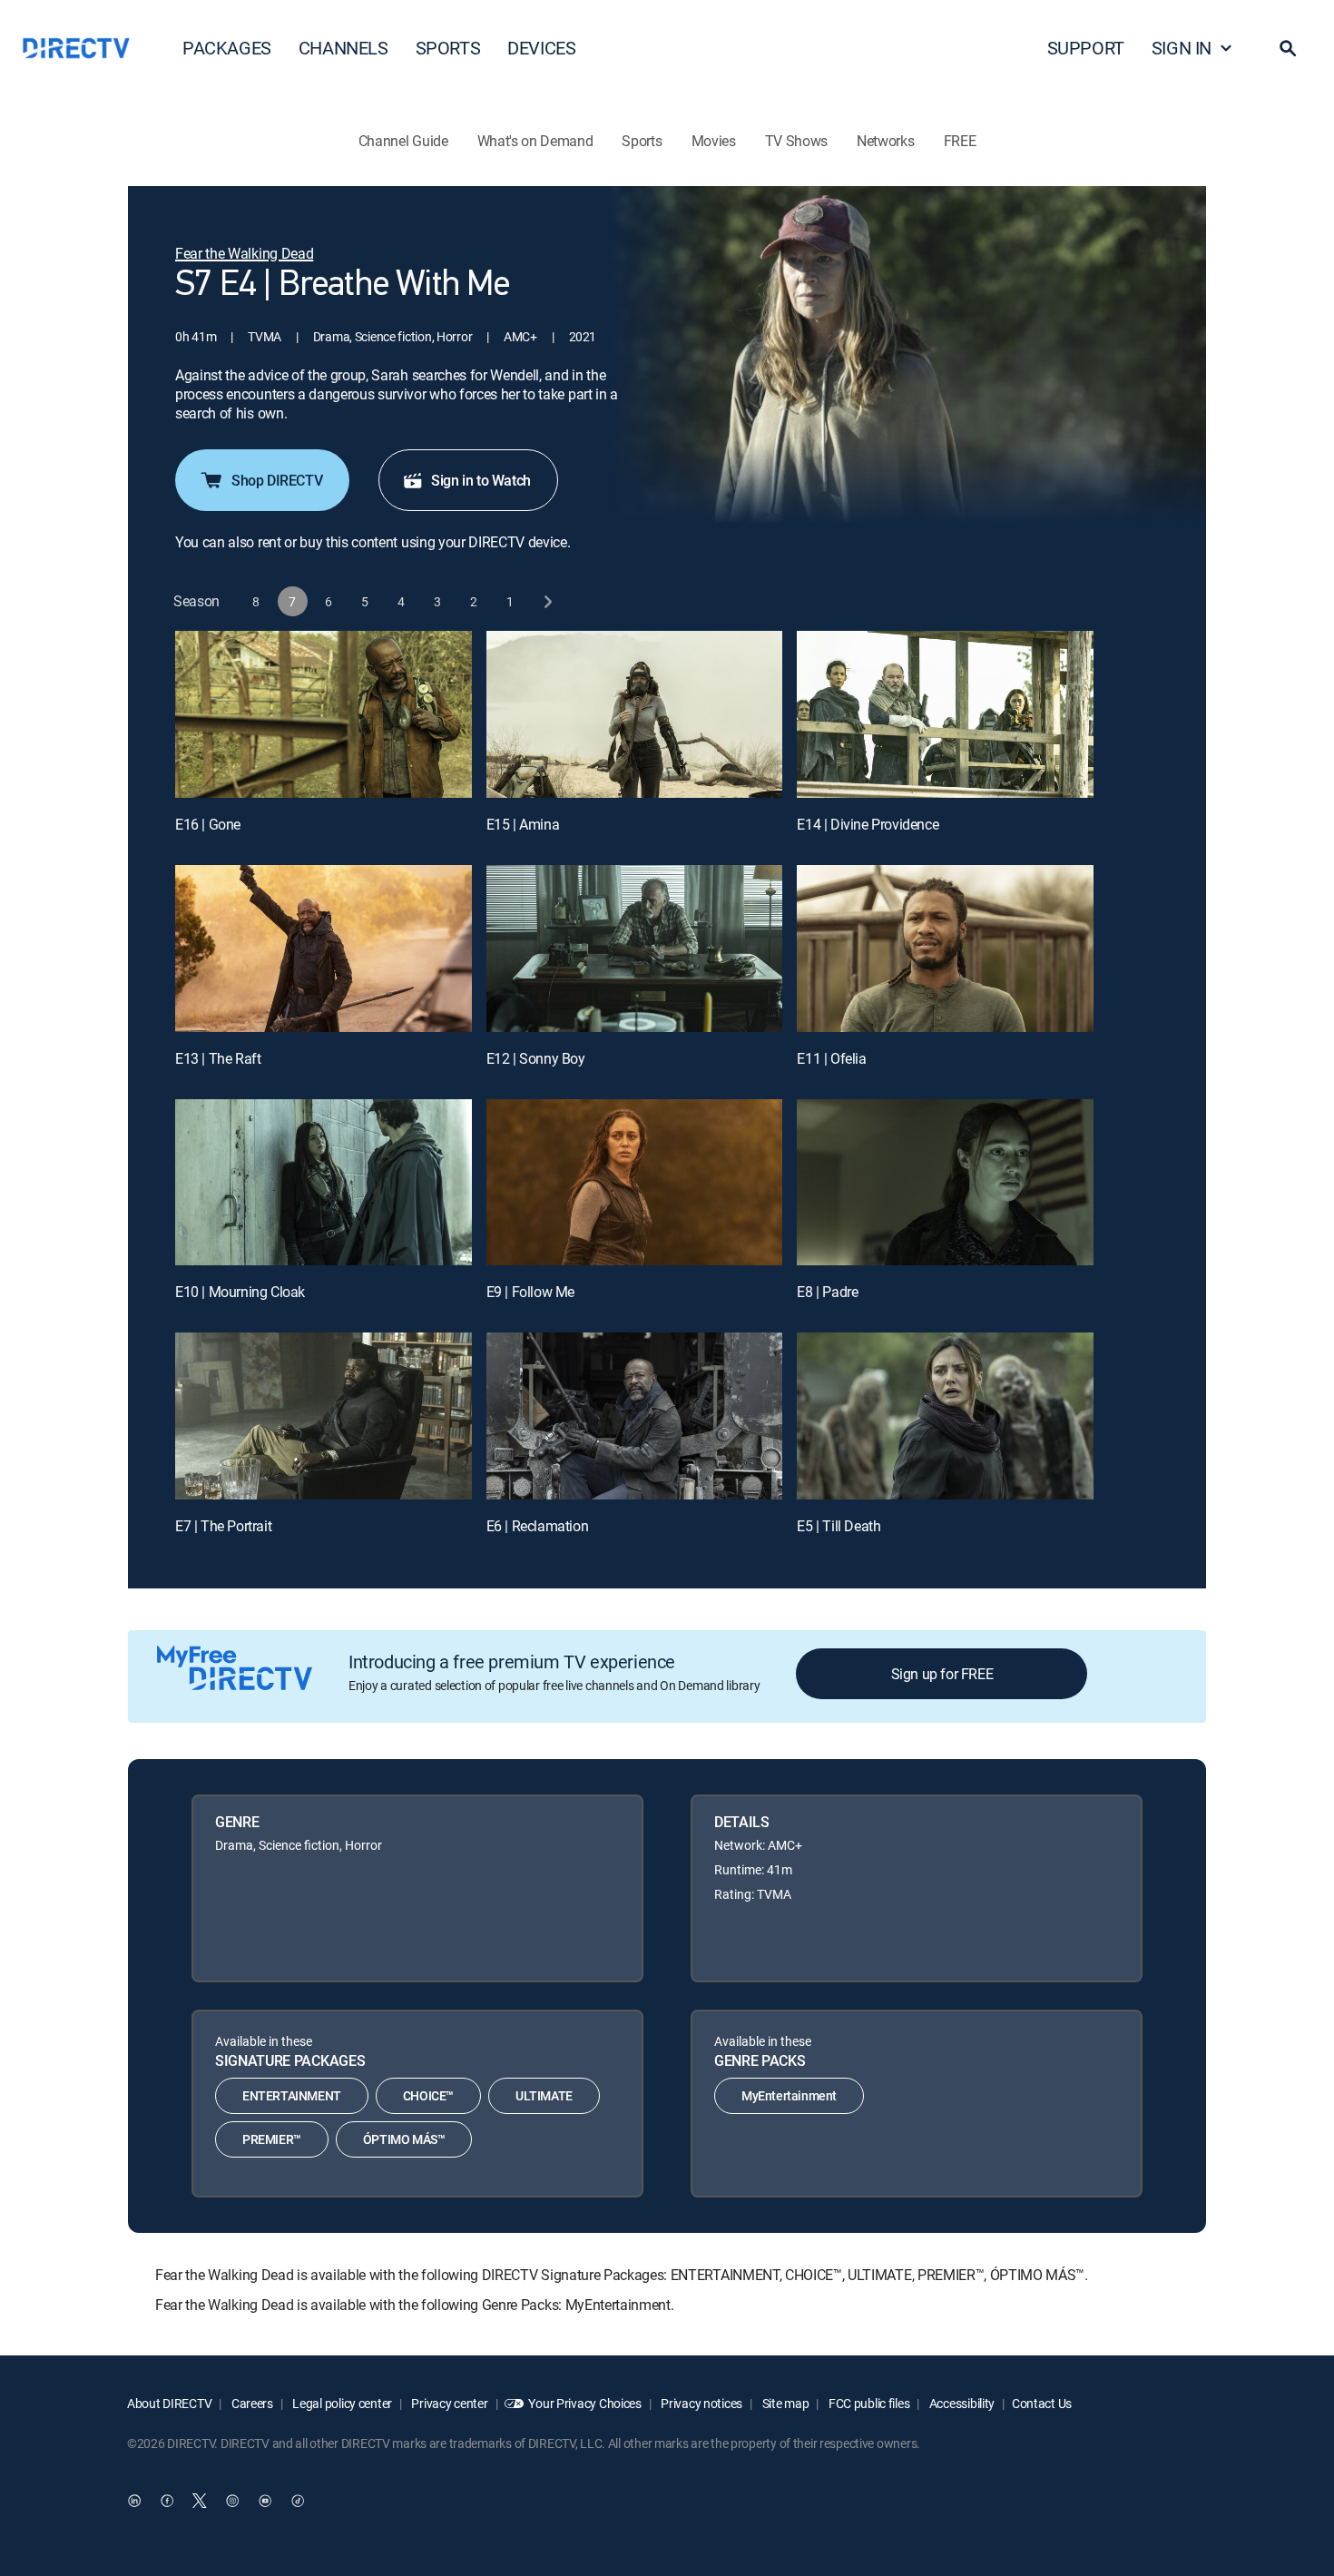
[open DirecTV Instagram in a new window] (232, 2501)
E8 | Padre (827, 1292)
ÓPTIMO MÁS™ (404, 2139)
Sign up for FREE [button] (942, 1674)
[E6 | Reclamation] (635, 1416)
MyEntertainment (789, 2095)
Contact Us (1042, 2403)
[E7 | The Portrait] (324, 1416)
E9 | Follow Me (530, 1292)
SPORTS (448, 48)
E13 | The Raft (218, 1058)
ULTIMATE (544, 2095)
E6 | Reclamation (538, 1526)
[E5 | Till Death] (945, 1416)
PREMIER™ (272, 2139)
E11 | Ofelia (831, 1058)
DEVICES (541, 48)
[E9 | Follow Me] (635, 1183)
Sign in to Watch (481, 480)
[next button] (547, 601)
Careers (251, 2403)
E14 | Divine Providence (868, 824)
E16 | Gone (208, 824)
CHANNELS (343, 48)
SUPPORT (1086, 48)
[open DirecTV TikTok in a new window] (298, 2501)
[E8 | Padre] (945, 1183)
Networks (885, 141)
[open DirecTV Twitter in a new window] (200, 2501)
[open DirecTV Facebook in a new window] (167, 2501)
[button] (1288, 48)
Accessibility (961, 2403)
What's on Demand (535, 141)
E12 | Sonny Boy (536, 1058)
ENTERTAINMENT (292, 2095)
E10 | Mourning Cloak (240, 1292)
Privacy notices (701, 2403)
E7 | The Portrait (223, 1526)
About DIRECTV (169, 2403)
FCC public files (868, 2403)
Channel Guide (403, 141)
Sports (642, 141)
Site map (784, 2403)
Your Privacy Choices (584, 2403)
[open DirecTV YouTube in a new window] (265, 2501)
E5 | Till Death (839, 1526)
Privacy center (449, 2403)
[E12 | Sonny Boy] (635, 949)
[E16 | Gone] (324, 714)
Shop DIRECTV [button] (277, 480)
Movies (714, 141)
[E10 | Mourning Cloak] (324, 1183)
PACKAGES (227, 48)
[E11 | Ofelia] (945, 949)
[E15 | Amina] (635, 714)
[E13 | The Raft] (324, 949)
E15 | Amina (523, 824)
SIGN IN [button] (1182, 48)
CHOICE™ (428, 2095)
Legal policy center (341, 2403)
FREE (960, 141)
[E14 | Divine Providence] (945, 714)
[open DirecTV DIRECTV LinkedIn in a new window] (134, 2501)
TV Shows (796, 141)
